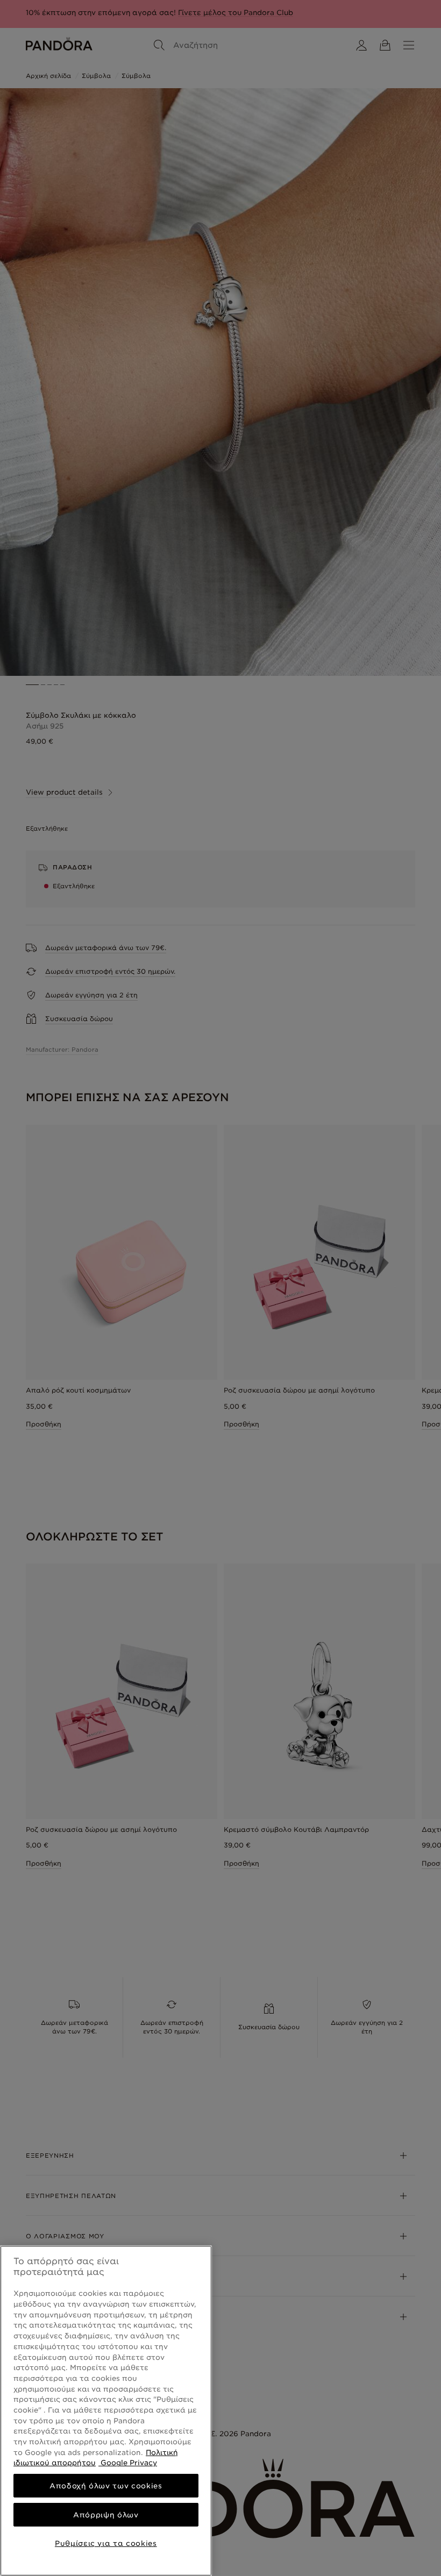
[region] (106, 2411)
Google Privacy (128, 2463)
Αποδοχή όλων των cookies (106, 2486)
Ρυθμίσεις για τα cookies (106, 2543)
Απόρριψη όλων (106, 2515)
